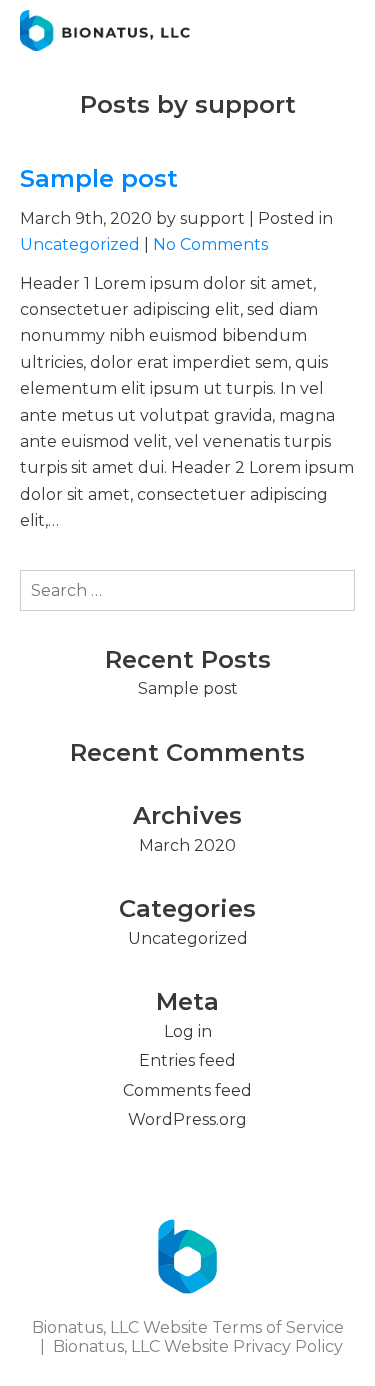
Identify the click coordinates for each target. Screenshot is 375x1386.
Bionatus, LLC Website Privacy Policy (198, 1346)
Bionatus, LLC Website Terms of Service (188, 1327)
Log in (188, 1031)
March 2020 (187, 845)
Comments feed (187, 1090)
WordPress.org (187, 1119)
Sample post (99, 178)
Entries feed (187, 1060)
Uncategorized (80, 244)
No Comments (210, 244)
